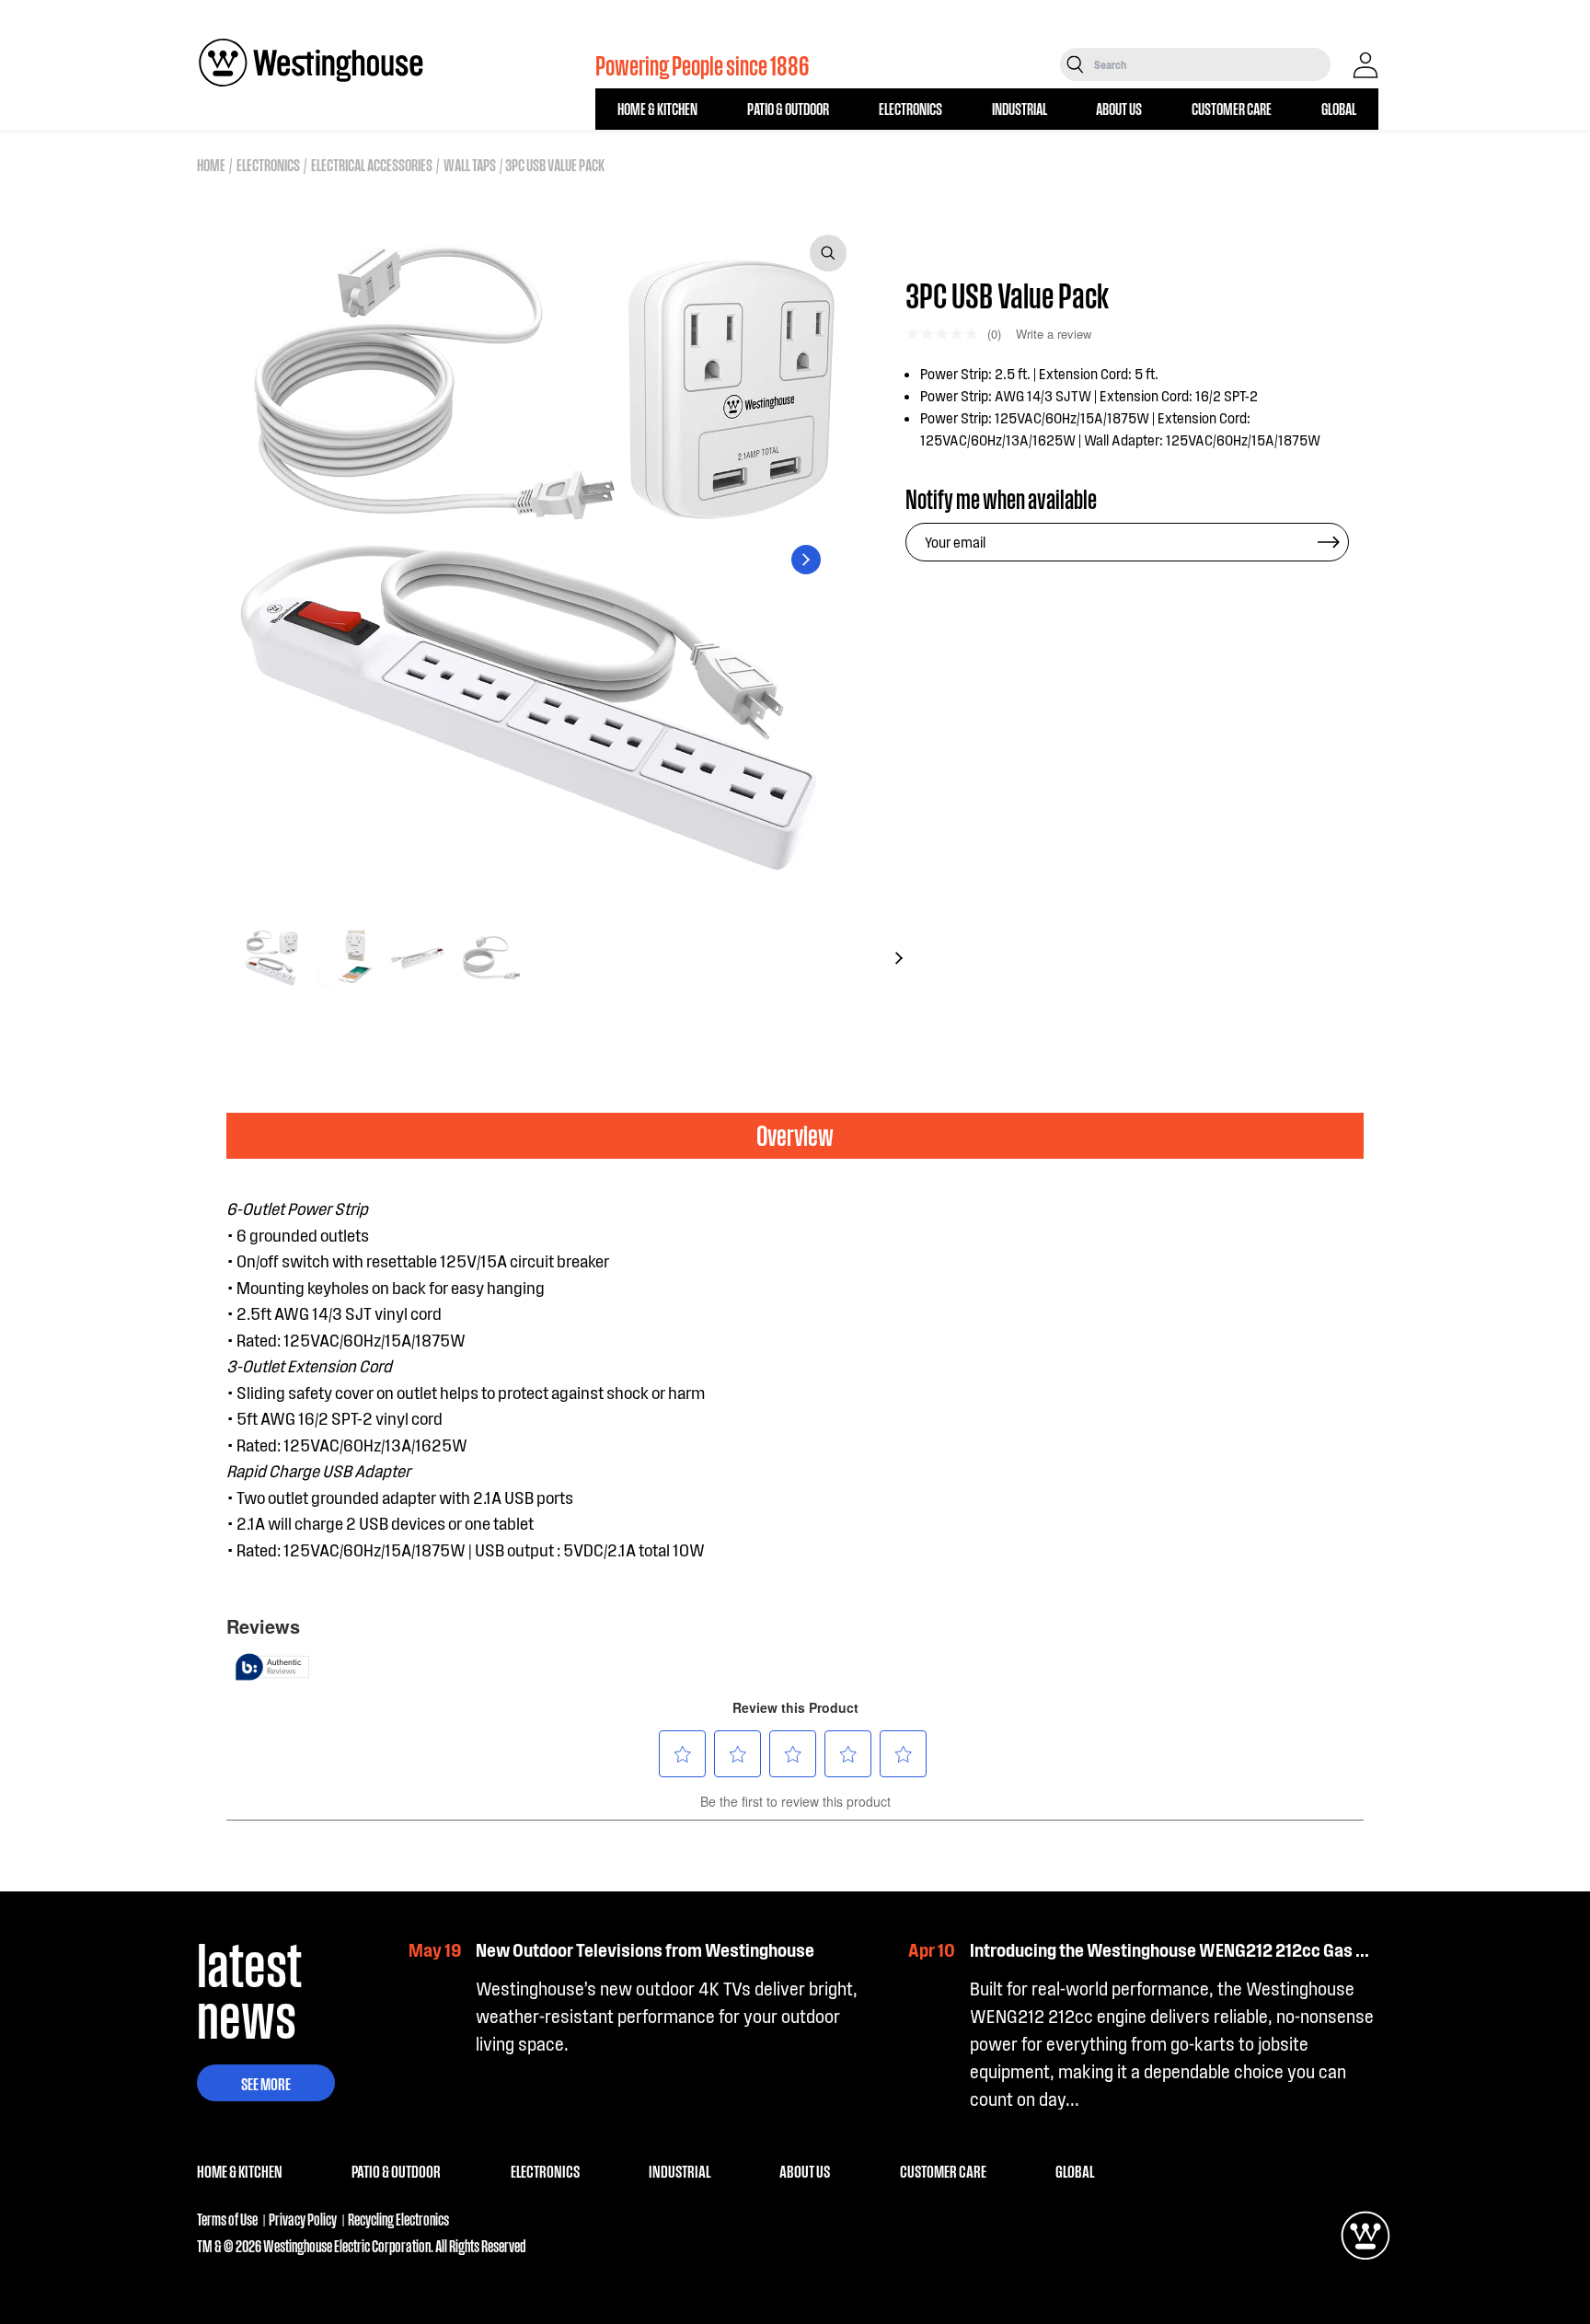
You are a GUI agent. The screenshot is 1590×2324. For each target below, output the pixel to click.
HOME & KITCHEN (657, 108)
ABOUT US (1119, 108)
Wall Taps (470, 164)
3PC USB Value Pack (555, 164)
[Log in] (1365, 65)
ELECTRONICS (910, 108)
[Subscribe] (1329, 542)
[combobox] (1210, 64)
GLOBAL (1339, 108)
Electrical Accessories (372, 164)
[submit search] (1075, 64)
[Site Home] (311, 63)
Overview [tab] (795, 1134)
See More (266, 2083)
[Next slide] (806, 560)
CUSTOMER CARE (1232, 108)
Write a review (1054, 334)
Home (211, 164)
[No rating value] (946, 334)
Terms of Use (227, 2219)
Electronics (268, 164)
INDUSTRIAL (1020, 108)
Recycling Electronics (398, 2219)
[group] (271, 958)
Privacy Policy (303, 2219)
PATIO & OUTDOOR (788, 108)
